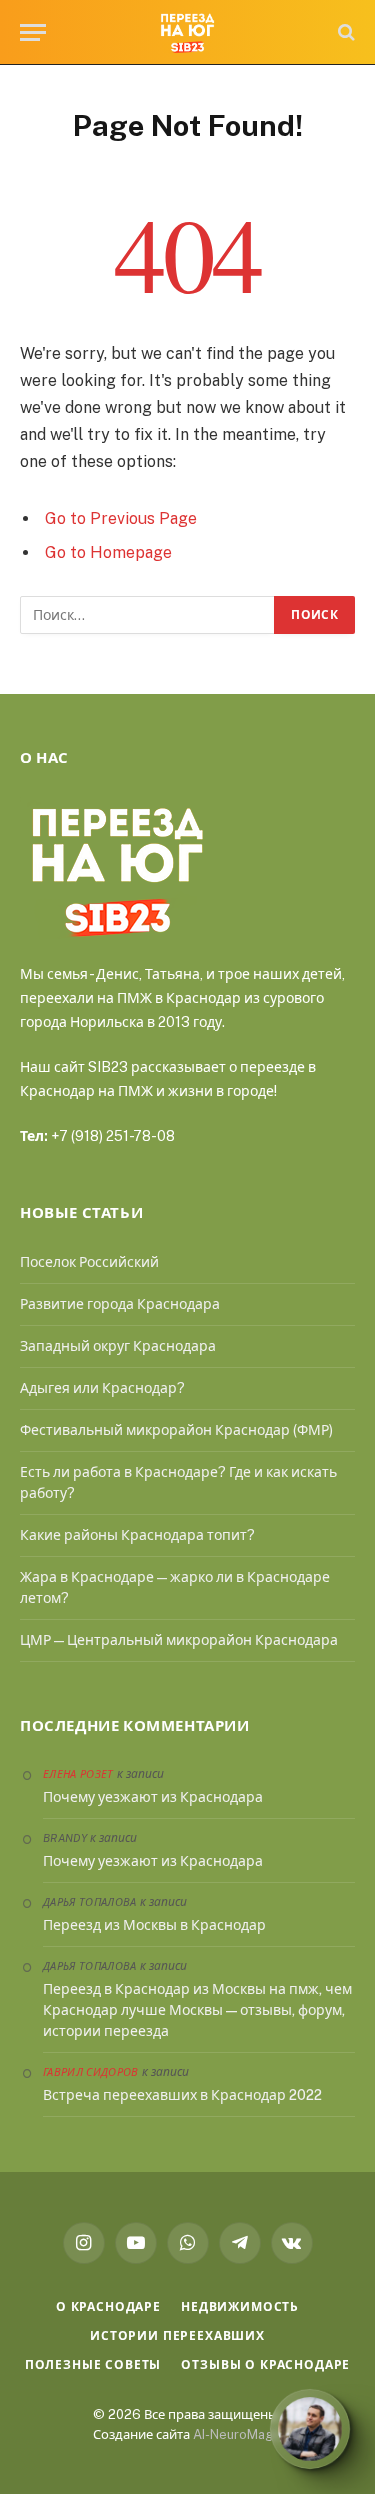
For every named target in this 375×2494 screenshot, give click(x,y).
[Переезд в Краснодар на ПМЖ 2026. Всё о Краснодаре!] (187, 32)
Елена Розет (78, 1774)
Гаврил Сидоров (91, 2072)
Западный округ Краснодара (118, 1346)
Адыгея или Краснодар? (102, 1388)
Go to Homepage (108, 552)
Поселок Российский (89, 1262)
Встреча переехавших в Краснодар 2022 (182, 2095)
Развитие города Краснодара (120, 1304)
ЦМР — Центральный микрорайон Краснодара (179, 1640)
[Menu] (33, 32)
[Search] (344, 32)
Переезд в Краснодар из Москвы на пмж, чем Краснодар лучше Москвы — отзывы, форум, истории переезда (197, 2010)
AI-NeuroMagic (238, 2434)
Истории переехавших (177, 2336)
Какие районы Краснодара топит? (137, 1535)
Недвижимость (240, 2307)
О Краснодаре (108, 2307)
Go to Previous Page (121, 518)
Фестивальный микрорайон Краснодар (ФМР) (176, 1430)
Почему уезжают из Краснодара (153, 1797)
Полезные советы (93, 2365)
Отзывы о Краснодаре (265, 2365)
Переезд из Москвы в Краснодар (154, 1925)
